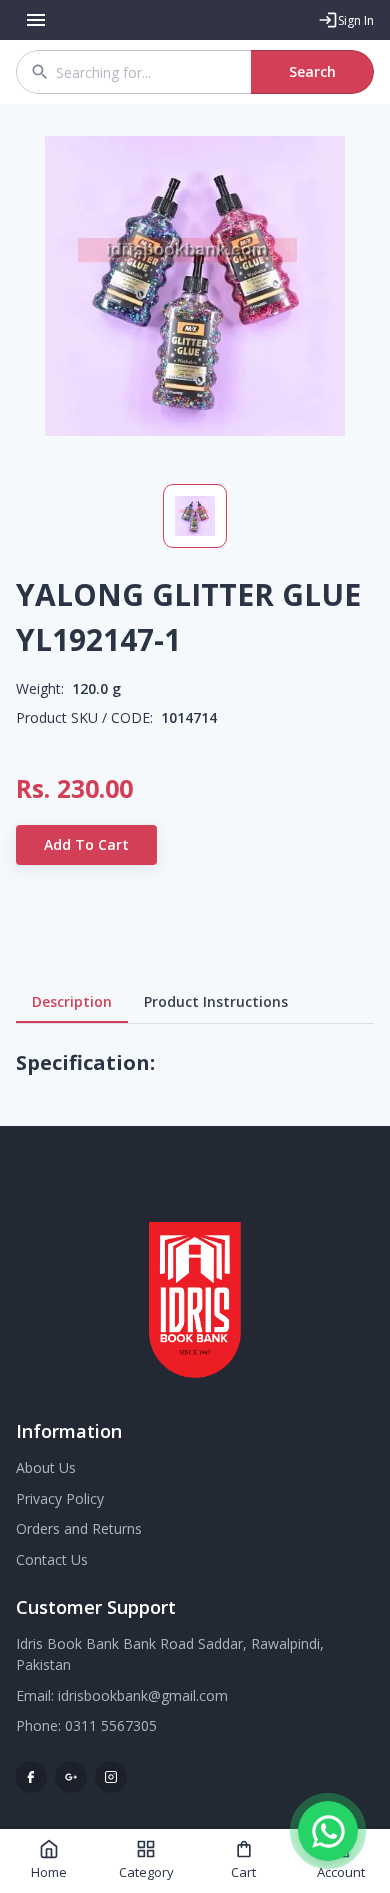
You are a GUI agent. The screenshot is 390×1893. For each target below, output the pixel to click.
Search (312, 71)
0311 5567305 (111, 1725)
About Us (46, 1467)
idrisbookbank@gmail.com (143, 1695)
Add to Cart (86, 844)
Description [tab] (72, 1001)
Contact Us (52, 1559)
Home (49, 1872)
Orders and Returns (79, 1528)
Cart (243, 1872)
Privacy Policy (60, 1498)
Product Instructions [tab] (216, 1001)
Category (146, 1872)
